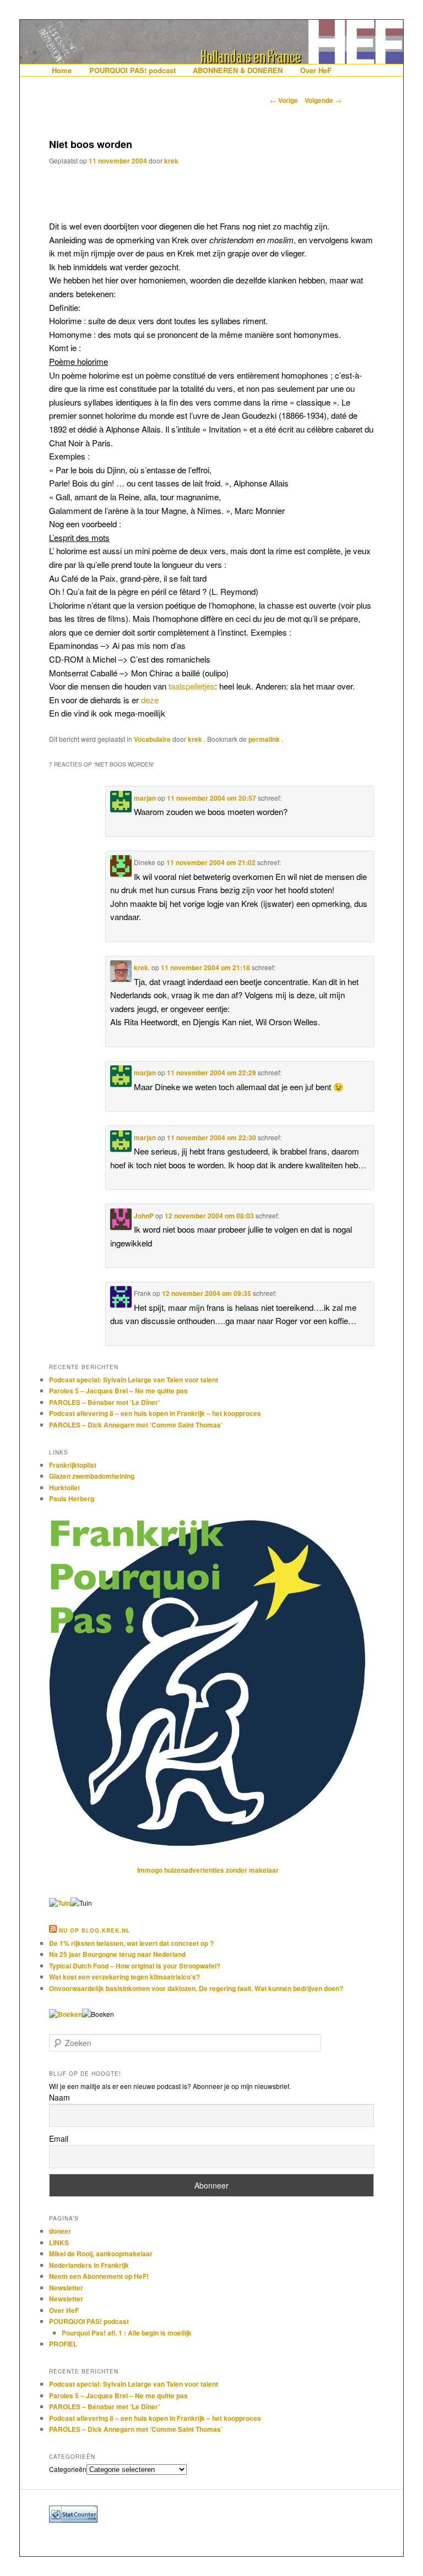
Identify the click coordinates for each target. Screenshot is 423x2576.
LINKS (59, 2243)
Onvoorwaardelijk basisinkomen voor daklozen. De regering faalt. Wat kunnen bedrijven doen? (196, 1988)
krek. (142, 967)
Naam (59, 2097)
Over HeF (316, 70)
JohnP (144, 1216)
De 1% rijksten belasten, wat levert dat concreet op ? (131, 1943)
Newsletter (66, 2288)
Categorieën (68, 2469)
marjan (145, 798)
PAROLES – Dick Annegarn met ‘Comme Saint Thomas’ (136, 1425)
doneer (60, 2231)
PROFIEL (63, 2344)
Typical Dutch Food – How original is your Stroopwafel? (135, 1966)
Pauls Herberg (72, 1498)
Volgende (323, 100)
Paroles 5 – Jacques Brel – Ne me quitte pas (118, 1391)
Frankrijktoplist (73, 1465)
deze (150, 700)
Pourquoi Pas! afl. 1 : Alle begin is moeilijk (127, 2333)
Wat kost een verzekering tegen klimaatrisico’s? (124, 1977)
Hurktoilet (64, 1487)
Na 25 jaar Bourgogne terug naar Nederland (117, 1954)
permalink (265, 739)
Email (59, 2139)
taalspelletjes (192, 686)
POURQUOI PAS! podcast (132, 70)
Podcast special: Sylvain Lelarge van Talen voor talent (134, 1380)
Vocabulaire (152, 739)
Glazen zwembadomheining (92, 1476)
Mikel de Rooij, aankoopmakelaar (101, 2254)
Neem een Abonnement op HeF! (99, 2276)
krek (171, 161)
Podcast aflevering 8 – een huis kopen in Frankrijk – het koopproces (155, 1413)
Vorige (284, 100)
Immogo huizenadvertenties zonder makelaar (208, 1870)
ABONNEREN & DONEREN (238, 70)
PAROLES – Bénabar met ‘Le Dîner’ (104, 1402)
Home (62, 70)
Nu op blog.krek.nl (94, 1930)
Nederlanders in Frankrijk (89, 2265)
